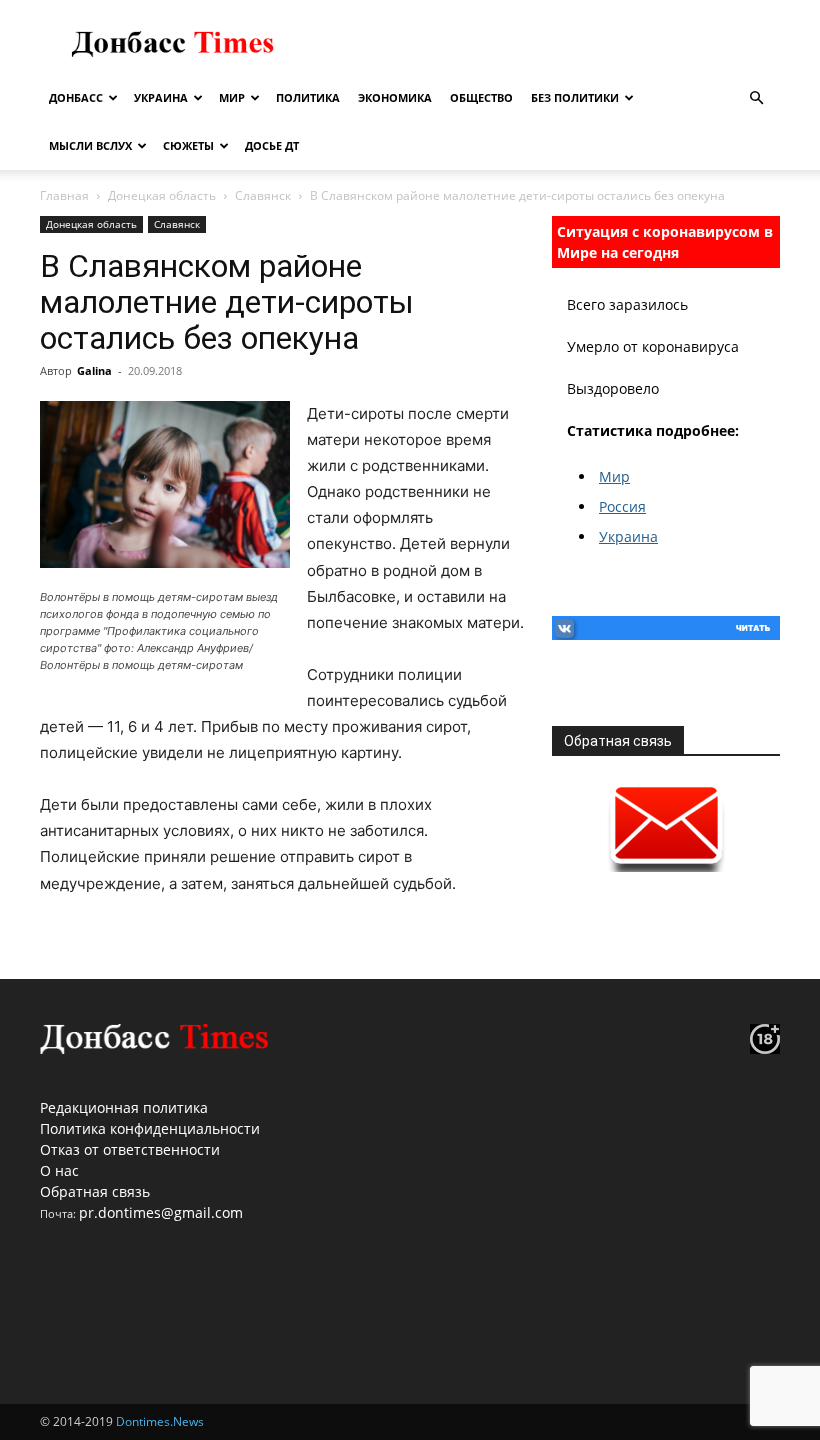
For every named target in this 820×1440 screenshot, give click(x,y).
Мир (232, 97)
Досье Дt (272, 145)
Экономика (395, 97)
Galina (94, 370)
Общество (481, 97)
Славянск (263, 195)
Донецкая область (162, 195)
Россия (622, 506)
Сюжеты (188, 145)
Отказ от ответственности (130, 1149)
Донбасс (76, 97)
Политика (308, 97)
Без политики (575, 97)
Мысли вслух (90, 145)
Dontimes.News (160, 1421)
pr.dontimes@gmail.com (161, 1212)
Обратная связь (95, 1191)
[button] (756, 98)
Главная (64, 195)
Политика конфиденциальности (150, 1128)
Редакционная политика (124, 1107)
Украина (161, 97)
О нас (59, 1170)
